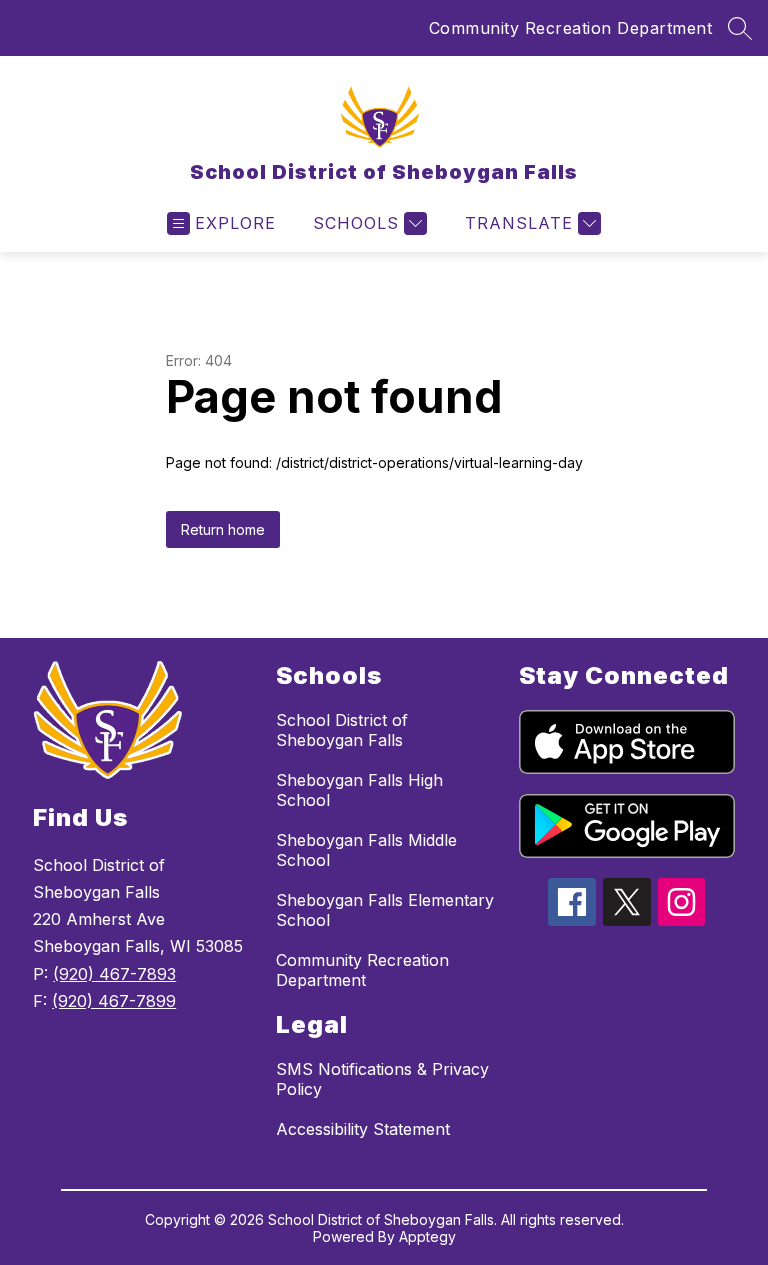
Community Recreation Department (571, 28)
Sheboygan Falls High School (359, 790)
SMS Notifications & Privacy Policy (382, 1079)
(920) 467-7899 (114, 1001)
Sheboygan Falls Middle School (366, 850)
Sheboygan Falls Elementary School (385, 910)
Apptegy (427, 1236)
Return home (223, 529)
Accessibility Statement (363, 1129)
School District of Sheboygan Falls (342, 730)
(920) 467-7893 (114, 974)
